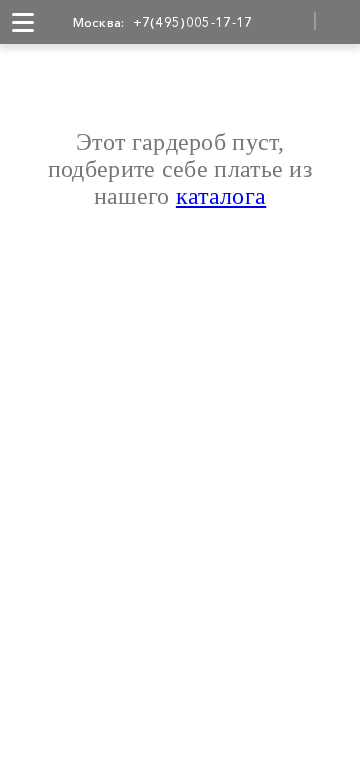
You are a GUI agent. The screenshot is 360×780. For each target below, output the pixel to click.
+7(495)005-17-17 (193, 22)
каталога (221, 196)
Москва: (99, 22)
